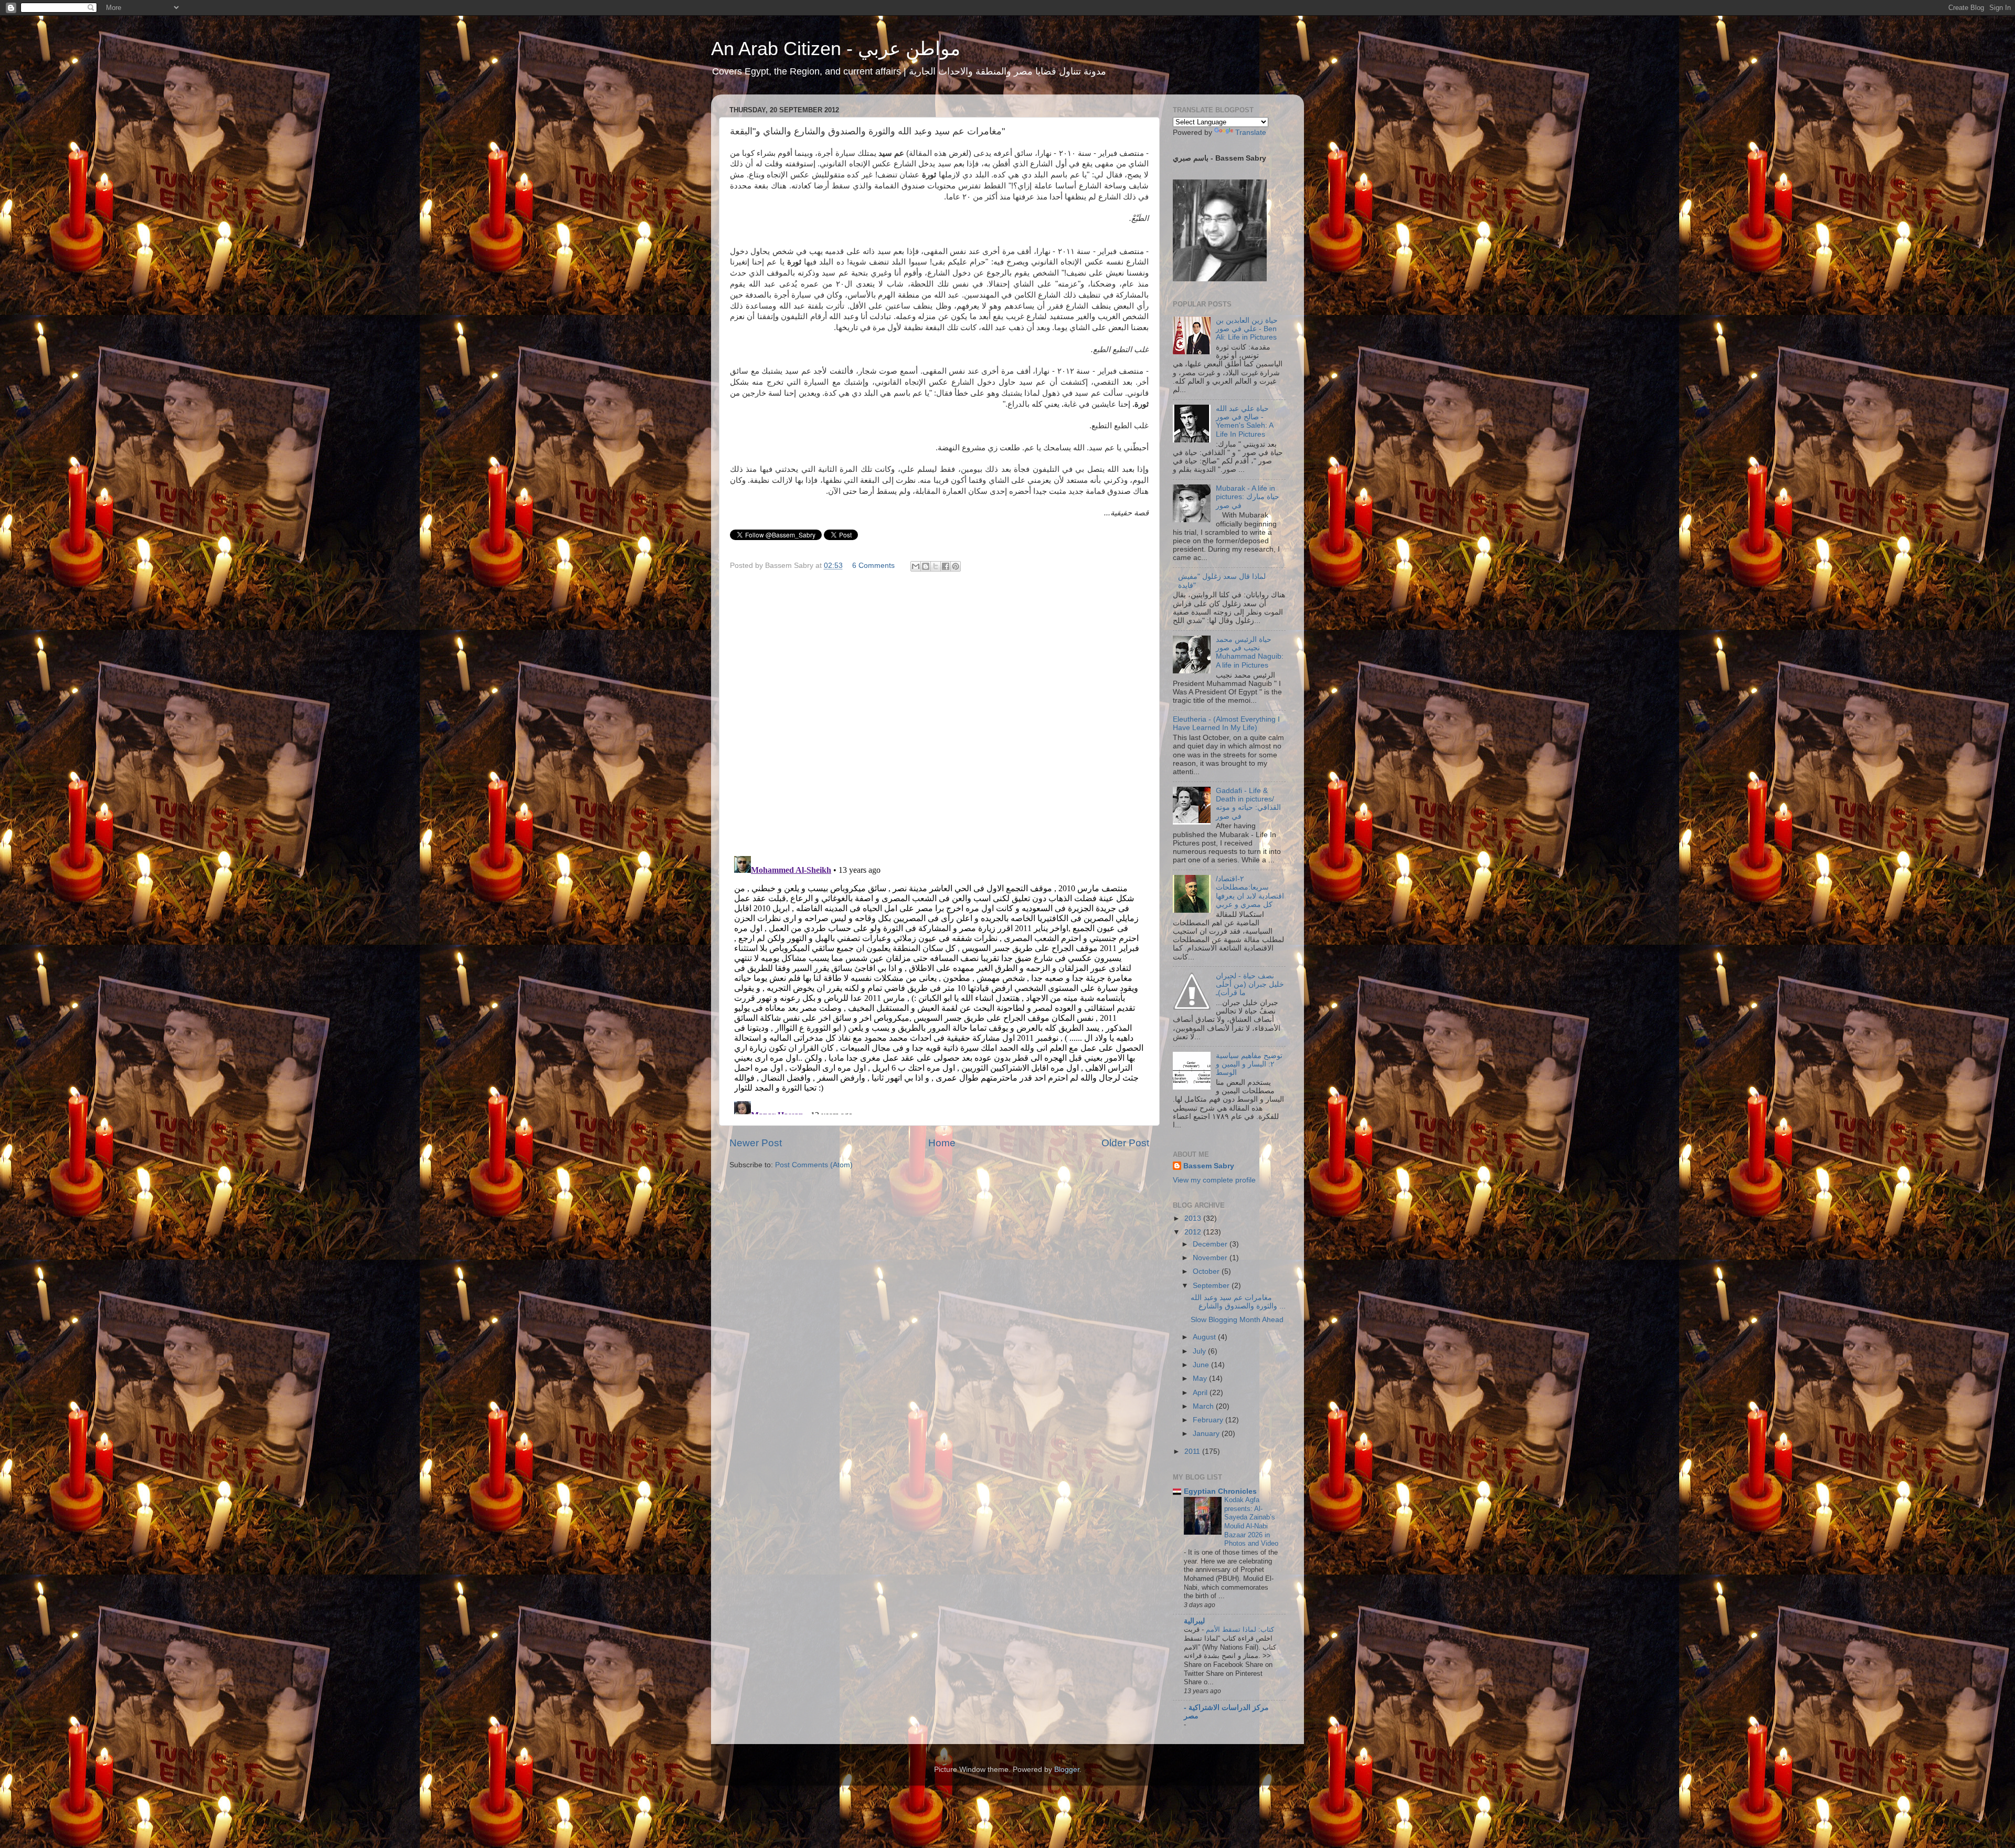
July (1200, 1351)
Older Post (1125, 1143)
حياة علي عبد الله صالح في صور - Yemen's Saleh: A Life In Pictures (1244, 421)
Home (942, 1143)
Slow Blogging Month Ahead (1237, 1320)
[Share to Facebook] (946, 566)
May (1201, 1379)
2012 (1194, 1232)
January (1207, 1434)
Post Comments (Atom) (814, 1165)
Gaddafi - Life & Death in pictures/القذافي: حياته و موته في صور (1248, 804)
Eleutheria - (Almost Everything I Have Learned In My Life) (1226, 724)
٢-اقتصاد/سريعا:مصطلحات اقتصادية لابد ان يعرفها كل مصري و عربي (1250, 892)
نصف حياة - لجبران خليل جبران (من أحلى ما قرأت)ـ (1250, 984)
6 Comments (873, 566)
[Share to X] (936, 566)
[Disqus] (939, 712)
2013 (1194, 1218)
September (1212, 1286)
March (1204, 1406)
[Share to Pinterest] (956, 566)
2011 (1193, 1451)
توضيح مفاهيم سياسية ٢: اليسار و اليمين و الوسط (1249, 1064)
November (1211, 1258)
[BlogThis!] (926, 566)
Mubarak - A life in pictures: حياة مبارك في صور (1248, 497)
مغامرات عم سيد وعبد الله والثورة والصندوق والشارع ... (1238, 1302)
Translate (1251, 133)
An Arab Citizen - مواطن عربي (836, 49)
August (1205, 1337)
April (1201, 1393)
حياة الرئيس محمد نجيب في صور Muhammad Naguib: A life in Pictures (1250, 652)
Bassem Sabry (1209, 1166)
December (1211, 1244)
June (1202, 1365)
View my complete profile (1214, 1180)
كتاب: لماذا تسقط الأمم (1239, 1629)
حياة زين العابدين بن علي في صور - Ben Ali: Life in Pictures (1247, 329)
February (1209, 1420)
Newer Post (756, 1143)
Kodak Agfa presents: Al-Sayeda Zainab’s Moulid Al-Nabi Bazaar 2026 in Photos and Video (1251, 1522)
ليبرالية (1194, 1621)
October (1207, 1271)
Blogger (1067, 1770)
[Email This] (916, 566)
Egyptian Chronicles (1220, 1491)
